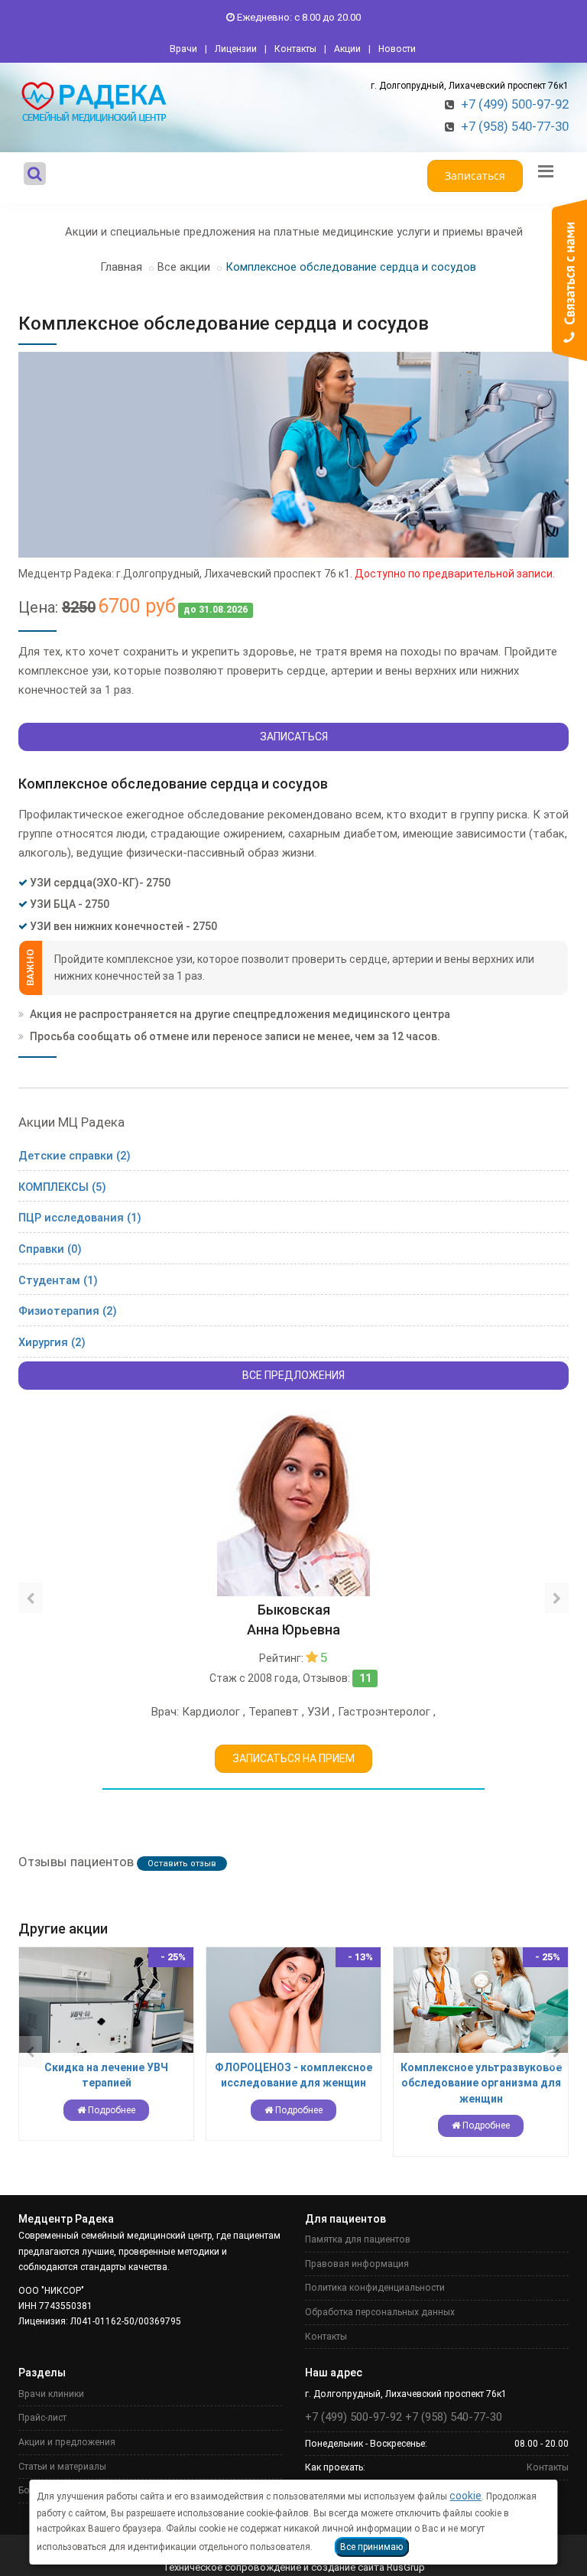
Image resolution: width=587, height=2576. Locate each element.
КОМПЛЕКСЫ (62, 1187)
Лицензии (236, 49)
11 (365, 1678)
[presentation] (30, 1598)
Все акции (184, 267)
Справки (50, 1249)
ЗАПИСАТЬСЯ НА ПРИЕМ (293, 1758)
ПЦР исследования (80, 1218)
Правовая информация (357, 2264)
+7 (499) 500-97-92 (515, 104)
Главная (121, 267)
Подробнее (110, 2110)
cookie (465, 2496)
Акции (347, 49)
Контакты (295, 49)
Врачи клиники (51, 2394)
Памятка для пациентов (358, 2239)
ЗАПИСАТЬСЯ (294, 737)
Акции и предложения (67, 2442)
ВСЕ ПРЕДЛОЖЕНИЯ (293, 1375)
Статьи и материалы (62, 2467)
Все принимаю (371, 2547)
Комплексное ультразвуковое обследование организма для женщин (481, 2083)
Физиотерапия (68, 1311)
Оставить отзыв (182, 1864)
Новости (397, 49)
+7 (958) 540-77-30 (515, 126)
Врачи (183, 49)
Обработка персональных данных (380, 2312)
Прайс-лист (42, 2418)
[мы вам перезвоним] (569, 280)
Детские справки (75, 1156)
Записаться (475, 176)
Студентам (58, 1281)
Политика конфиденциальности (375, 2288)
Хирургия (52, 1343)
